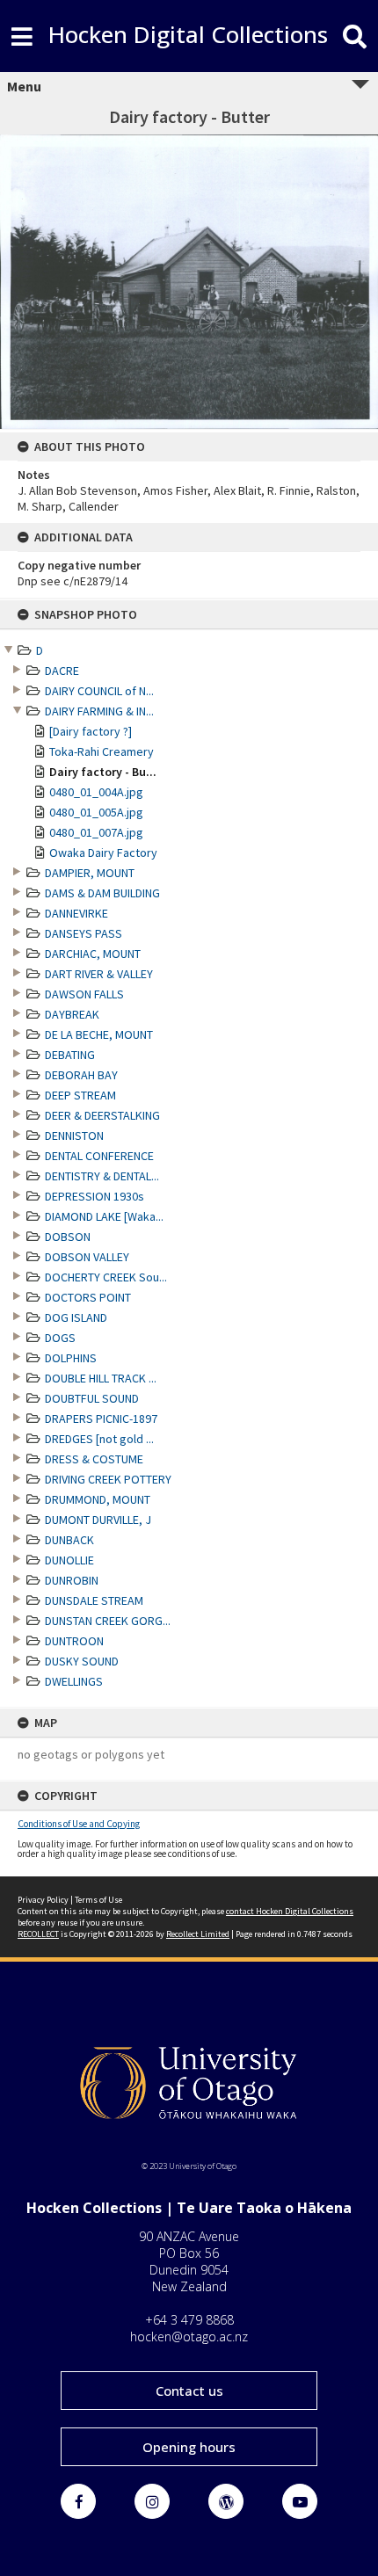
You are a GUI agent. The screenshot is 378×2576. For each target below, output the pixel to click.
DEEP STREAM (80, 1095)
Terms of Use (98, 1900)
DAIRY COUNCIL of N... (99, 691)
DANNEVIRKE (76, 913)
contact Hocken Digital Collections (290, 1911)
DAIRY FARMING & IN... (99, 711)
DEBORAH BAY (81, 1075)
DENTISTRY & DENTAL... (102, 1176)
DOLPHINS (71, 1358)
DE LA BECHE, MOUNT (99, 1034)
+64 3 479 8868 (189, 2320)
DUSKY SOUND (82, 1661)
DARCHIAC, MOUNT (93, 954)
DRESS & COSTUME (94, 1459)
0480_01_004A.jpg (96, 792)
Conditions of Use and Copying (79, 1824)
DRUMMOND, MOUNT (98, 1499)
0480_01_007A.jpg (96, 832)
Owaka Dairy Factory (103, 853)
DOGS (60, 1338)
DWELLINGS (74, 1681)
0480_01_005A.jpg (96, 812)
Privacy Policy (43, 1900)
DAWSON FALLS (84, 994)
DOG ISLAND (76, 1317)
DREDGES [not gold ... (99, 1439)
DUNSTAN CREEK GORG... (108, 1621)
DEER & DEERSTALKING (102, 1115)
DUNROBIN (72, 1580)
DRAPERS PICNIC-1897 (101, 1419)
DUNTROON (74, 1641)
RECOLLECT (38, 1934)
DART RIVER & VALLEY (99, 974)
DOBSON (68, 1237)
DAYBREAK (72, 1014)
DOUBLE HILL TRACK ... (101, 1378)
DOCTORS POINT (88, 1297)
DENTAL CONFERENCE (99, 1156)
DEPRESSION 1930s (94, 1196)
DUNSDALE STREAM (94, 1600)
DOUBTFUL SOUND (92, 1398)
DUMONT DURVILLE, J (98, 1520)
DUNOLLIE (69, 1560)
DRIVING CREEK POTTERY (108, 1479)
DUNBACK (69, 1540)
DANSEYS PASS (84, 933)
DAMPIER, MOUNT (90, 873)
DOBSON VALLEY (87, 1257)
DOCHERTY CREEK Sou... (106, 1277)
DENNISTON (74, 1136)
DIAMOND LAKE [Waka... (104, 1216)
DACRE (62, 671)
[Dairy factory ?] (91, 731)
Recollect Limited (198, 1934)
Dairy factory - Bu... (103, 772)
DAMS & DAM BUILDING (102, 893)
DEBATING (70, 1055)
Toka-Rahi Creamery (102, 751)
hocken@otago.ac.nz (189, 2337)
